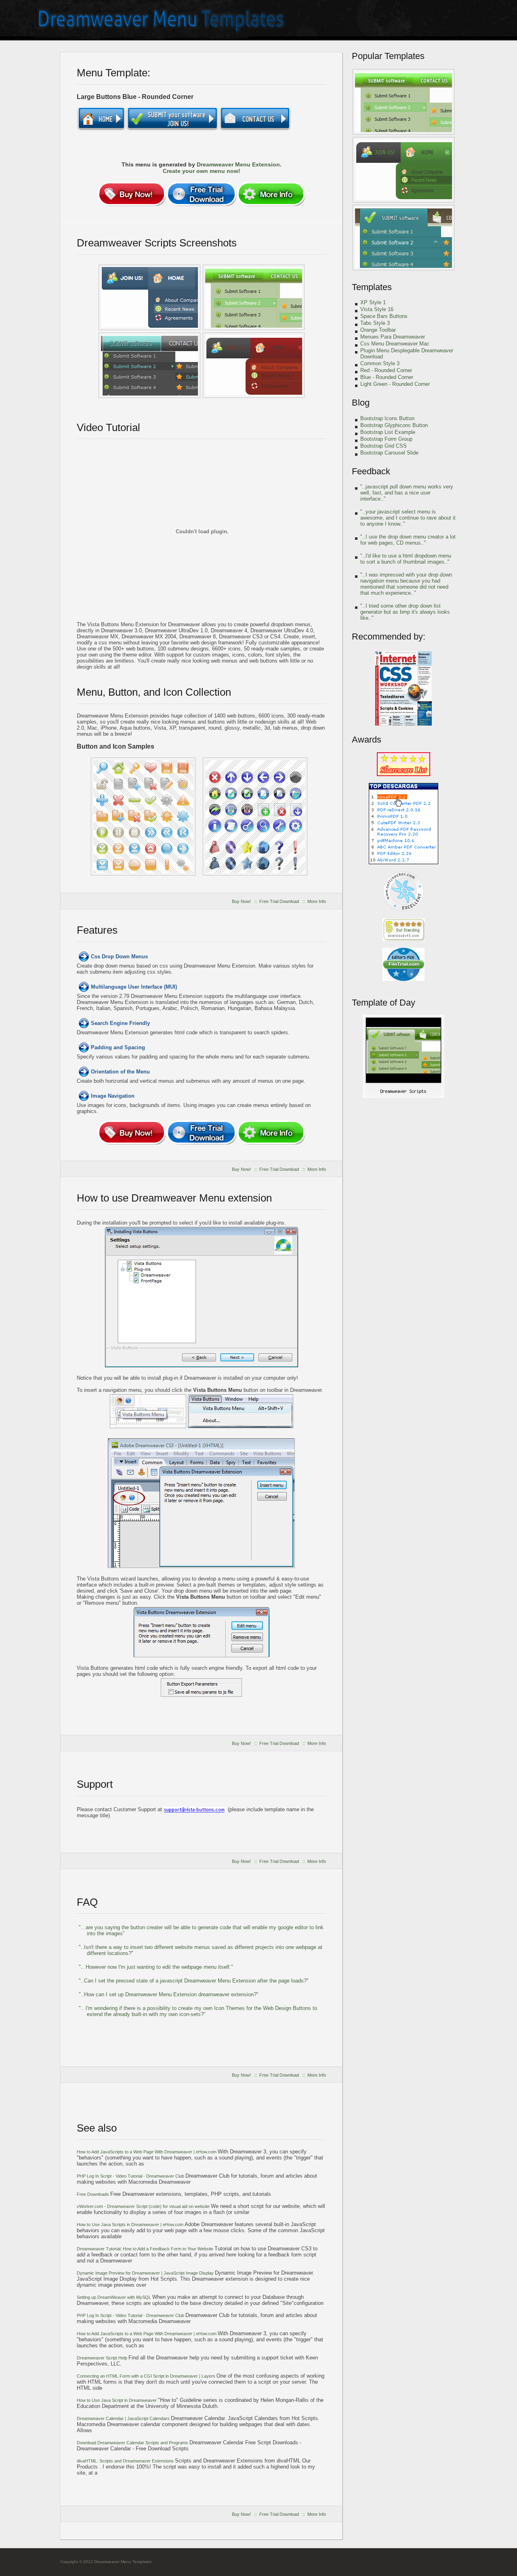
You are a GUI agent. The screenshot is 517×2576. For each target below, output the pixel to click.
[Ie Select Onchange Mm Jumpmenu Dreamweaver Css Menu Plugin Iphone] (149, 297)
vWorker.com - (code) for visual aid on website (144, 2206)
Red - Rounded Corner (386, 370)
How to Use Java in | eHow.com (131, 2225)
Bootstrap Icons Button (387, 418)
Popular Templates (388, 56)
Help (103, 2358)
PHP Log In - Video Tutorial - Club (131, 2176)
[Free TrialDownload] (201, 194)
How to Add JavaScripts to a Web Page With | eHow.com (147, 2152)
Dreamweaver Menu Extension (238, 164)
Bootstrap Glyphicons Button (394, 425)
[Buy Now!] (132, 194)
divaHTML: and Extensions (126, 2461)
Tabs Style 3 (375, 323)
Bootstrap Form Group (386, 439)
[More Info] (271, 194)
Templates (372, 287)
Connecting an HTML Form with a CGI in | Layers (147, 2376)
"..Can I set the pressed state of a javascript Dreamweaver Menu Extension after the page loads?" (194, 1981)
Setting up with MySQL (115, 2297)
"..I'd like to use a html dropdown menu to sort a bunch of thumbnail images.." (406, 559)
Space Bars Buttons (384, 316)
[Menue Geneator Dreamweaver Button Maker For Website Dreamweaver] (404, 102)
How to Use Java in (117, 2400)
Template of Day (384, 1003)
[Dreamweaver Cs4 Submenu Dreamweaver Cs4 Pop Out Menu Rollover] (404, 170)
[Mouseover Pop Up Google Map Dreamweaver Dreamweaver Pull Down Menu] (254, 297)
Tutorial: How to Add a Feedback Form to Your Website (146, 2249)
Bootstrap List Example (388, 432)
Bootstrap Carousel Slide (389, 453)
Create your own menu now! (202, 171)
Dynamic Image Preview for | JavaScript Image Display (146, 2273)
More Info (317, 901)
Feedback (371, 471)
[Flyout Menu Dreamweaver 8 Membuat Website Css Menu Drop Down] (255, 817)
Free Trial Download (279, 901)
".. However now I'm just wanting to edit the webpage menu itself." (156, 1967)
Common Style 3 (380, 363)
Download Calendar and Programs (133, 2443)
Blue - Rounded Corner (387, 377)
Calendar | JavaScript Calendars (124, 2418)
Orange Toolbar (378, 330)
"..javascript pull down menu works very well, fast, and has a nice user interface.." (407, 493)
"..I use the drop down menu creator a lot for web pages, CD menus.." (408, 540)
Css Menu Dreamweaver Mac (395, 344)
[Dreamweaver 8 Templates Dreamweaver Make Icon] (404, 238)
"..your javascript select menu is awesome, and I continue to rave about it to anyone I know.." (408, 518)
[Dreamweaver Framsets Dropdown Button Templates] (143, 817)
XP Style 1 (373, 302)
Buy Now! (241, 901)
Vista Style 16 (377, 309)
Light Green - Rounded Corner (395, 384)
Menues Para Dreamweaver (393, 337)
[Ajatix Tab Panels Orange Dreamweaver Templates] (254, 365)
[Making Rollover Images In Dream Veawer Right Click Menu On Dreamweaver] (149, 365)
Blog (361, 403)
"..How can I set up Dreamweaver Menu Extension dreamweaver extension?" (169, 1994)
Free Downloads (94, 2194)
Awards (367, 740)
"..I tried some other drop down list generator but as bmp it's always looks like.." (405, 612)
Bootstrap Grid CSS (384, 446)
